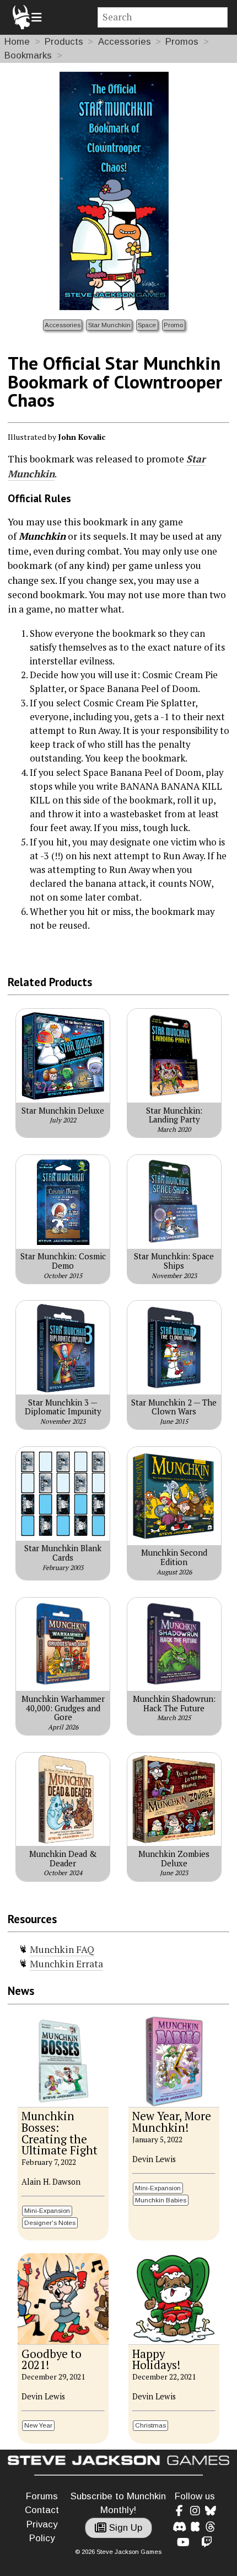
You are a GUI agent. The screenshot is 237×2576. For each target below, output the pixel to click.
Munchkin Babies (161, 2200)
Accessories (125, 42)
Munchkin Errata (66, 1964)
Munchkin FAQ (62, 1949)
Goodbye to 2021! (52, 2360)
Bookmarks (28, 55)
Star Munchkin (109, 325)
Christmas (150, 2425)
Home (17, 42)
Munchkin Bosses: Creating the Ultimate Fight (60, 2133)
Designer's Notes (50, 2223)
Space (147, 325)
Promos (182, 42)
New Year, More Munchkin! (172, 2122)
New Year (38, 2425)
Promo (173, 325)
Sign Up (124, 2528)
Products (64, 42)
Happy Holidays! (156, 2360)
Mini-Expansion (47, 2210)
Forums (42, 2496)
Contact (42, 2510)
